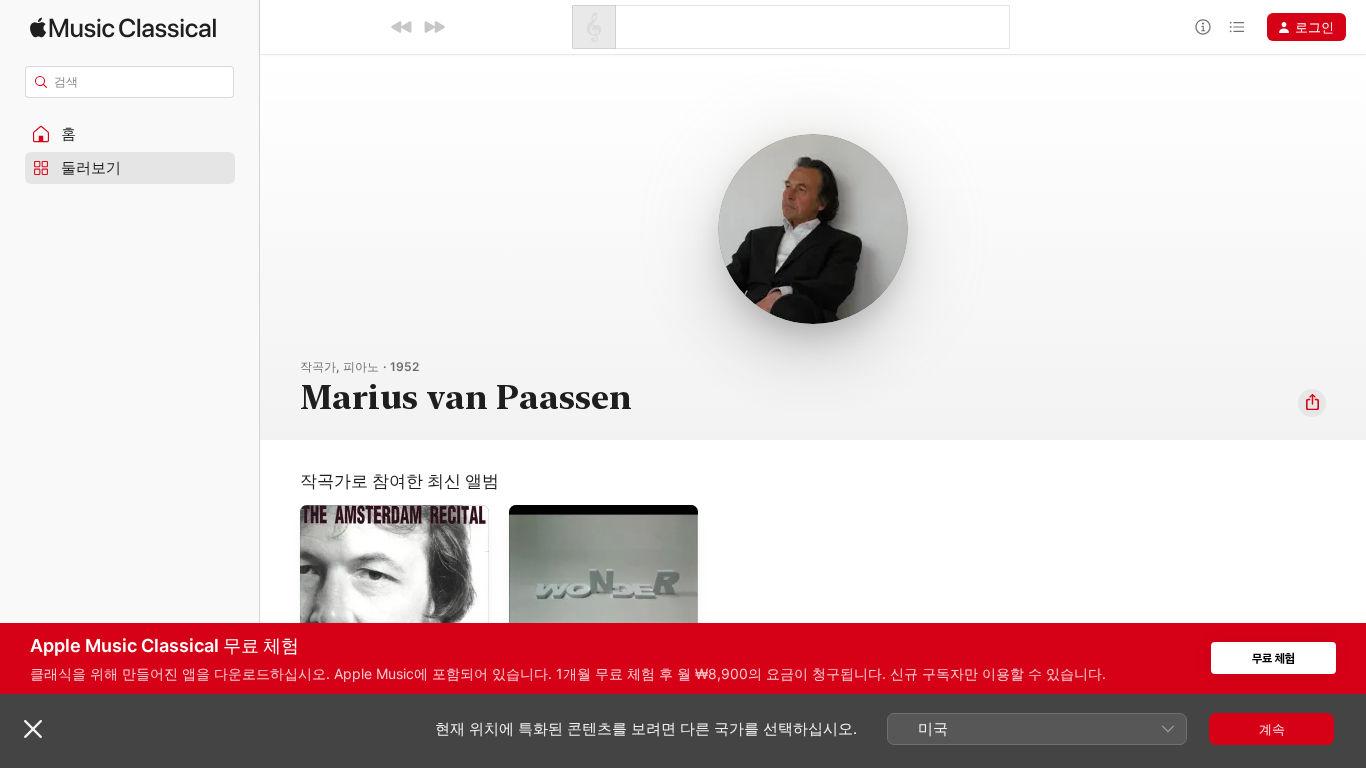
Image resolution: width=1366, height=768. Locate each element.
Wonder (533, 513)
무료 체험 (1273, 658)
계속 (1272, 729)
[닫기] (33, 729)
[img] (123, 27)
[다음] (434, 27)
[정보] (1203, 27)
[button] (130, 134)
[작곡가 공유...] (1312, 403)
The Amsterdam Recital (372, 513)
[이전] (402, 27)
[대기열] (1237, 27)
